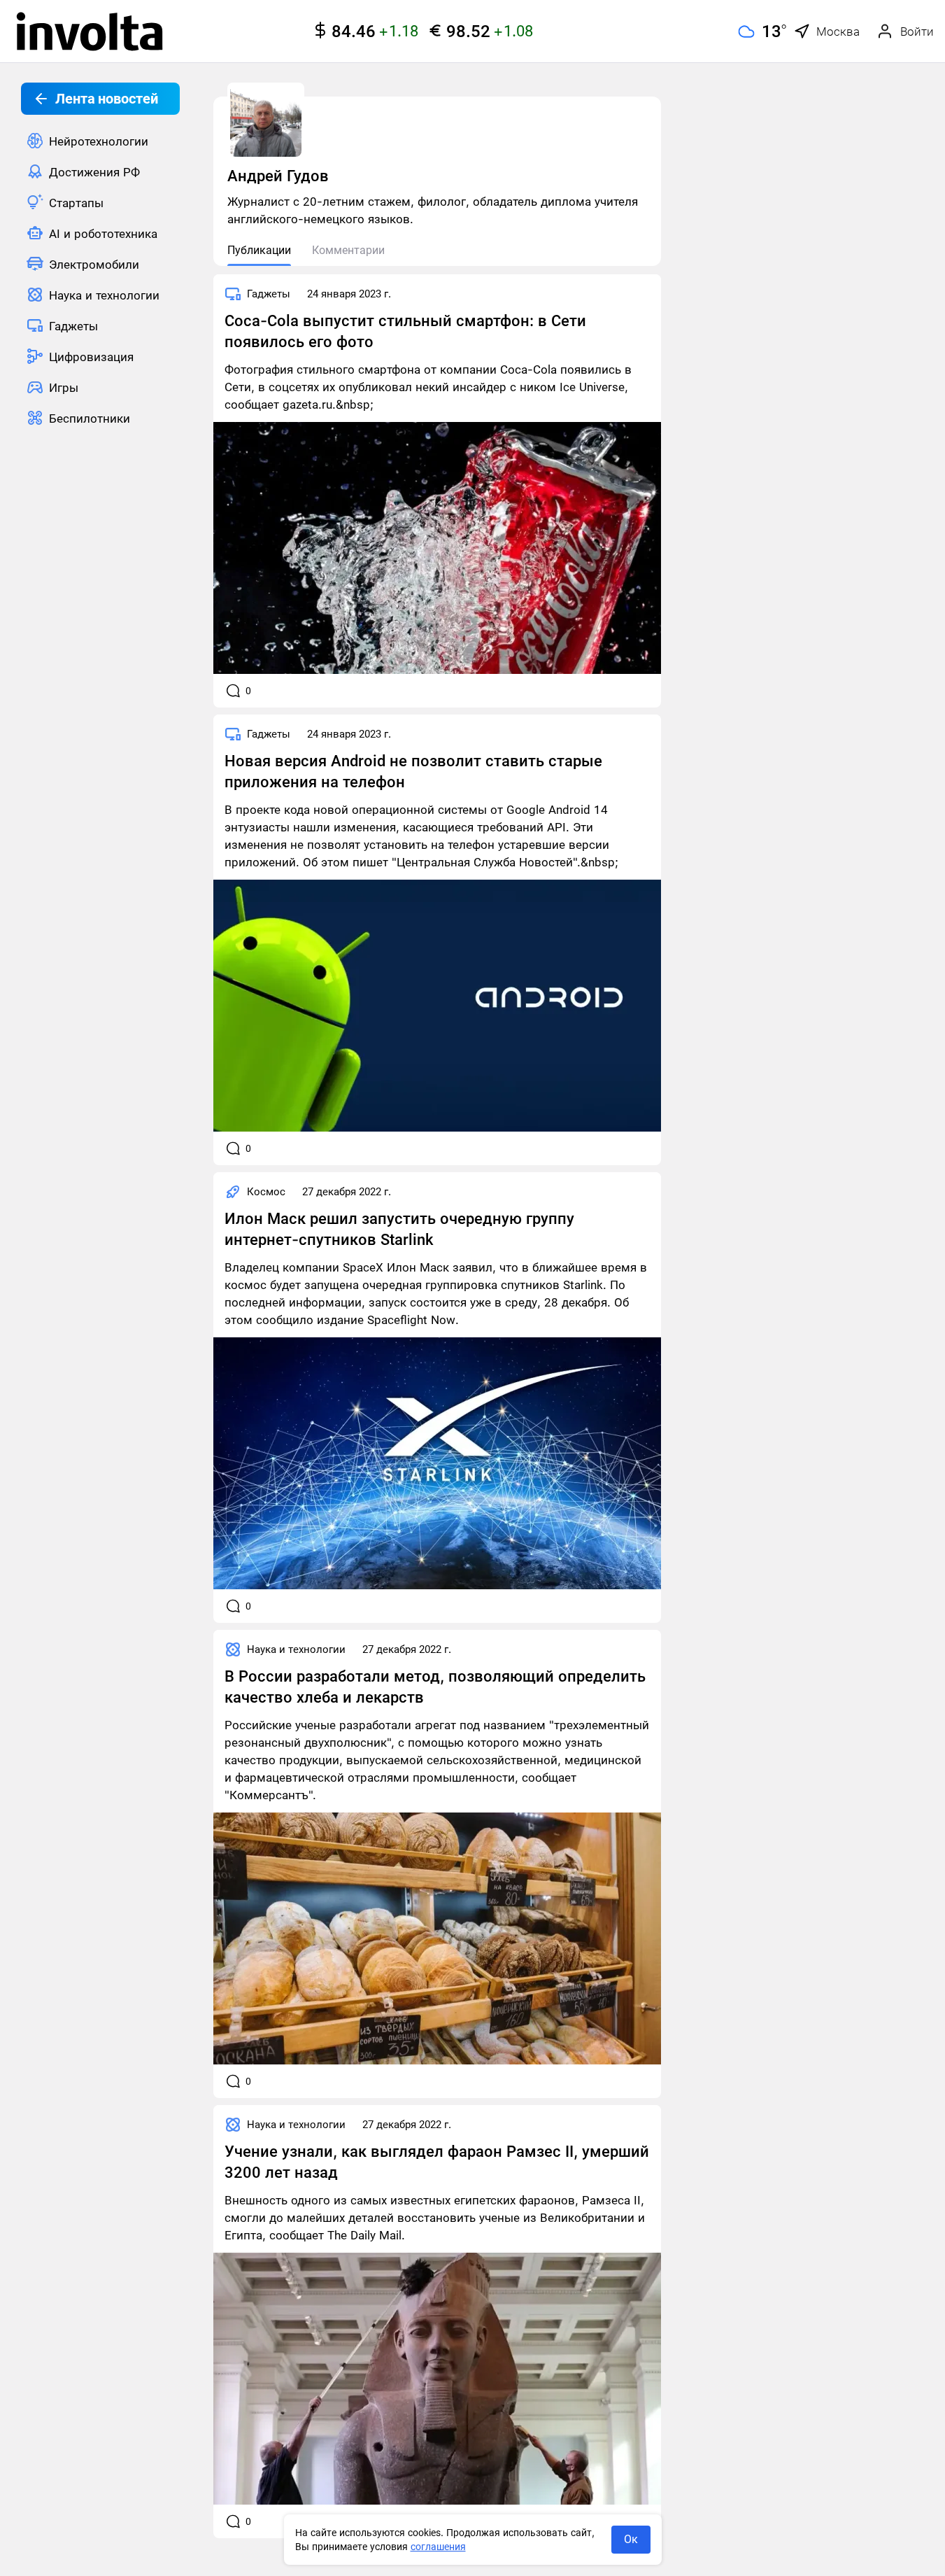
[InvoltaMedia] (90, 31)
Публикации (259, 250)
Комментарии (348, 250)
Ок (631, 2539)
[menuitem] (100, 141)
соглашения (438, 2547)
